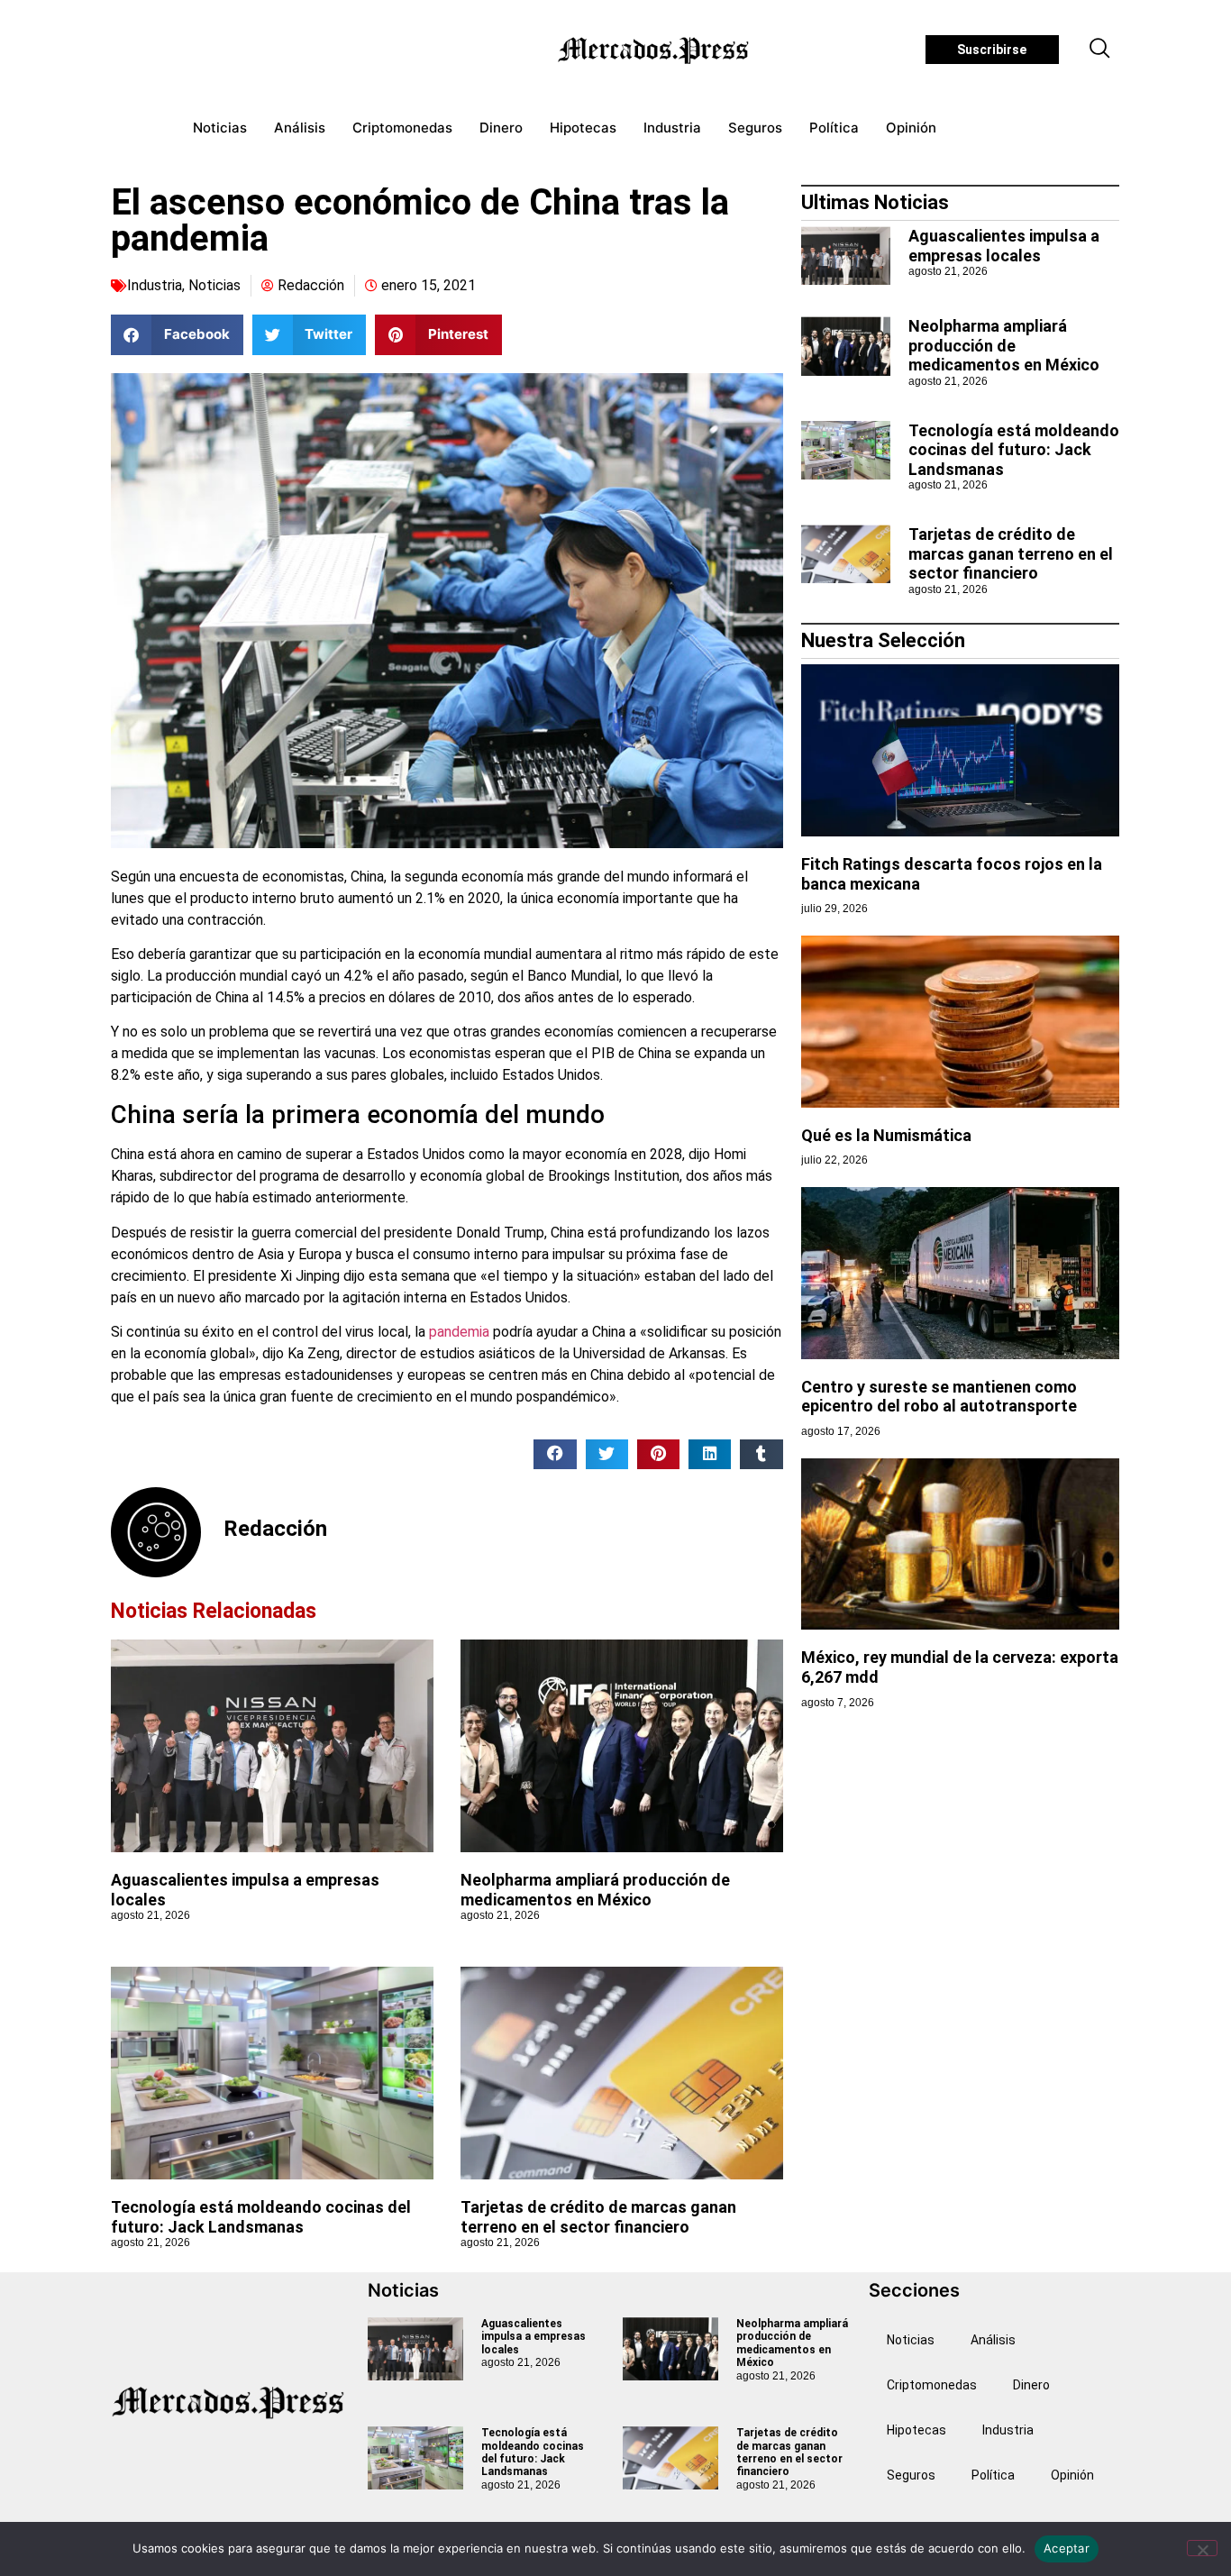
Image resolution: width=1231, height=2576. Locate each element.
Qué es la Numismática (886, 1135)
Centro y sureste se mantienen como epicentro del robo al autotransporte (939, 1397)
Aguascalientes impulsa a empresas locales (1004, 246)
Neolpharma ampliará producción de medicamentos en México (595, 1890)
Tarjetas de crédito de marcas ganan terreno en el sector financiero (598, 2217)
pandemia (459, 1332)
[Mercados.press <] (655, 50)
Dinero (501, 128)
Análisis (300, 128)
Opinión (911, 128)
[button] (1100, 50)
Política (834, 128)
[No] (1202, 2548)
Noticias (220, 128)
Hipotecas (583, 128)
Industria (672, 128)
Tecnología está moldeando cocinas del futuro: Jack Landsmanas (261, 2217)
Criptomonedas (402, 128)
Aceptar (1067, 2548)
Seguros (755, 128)
